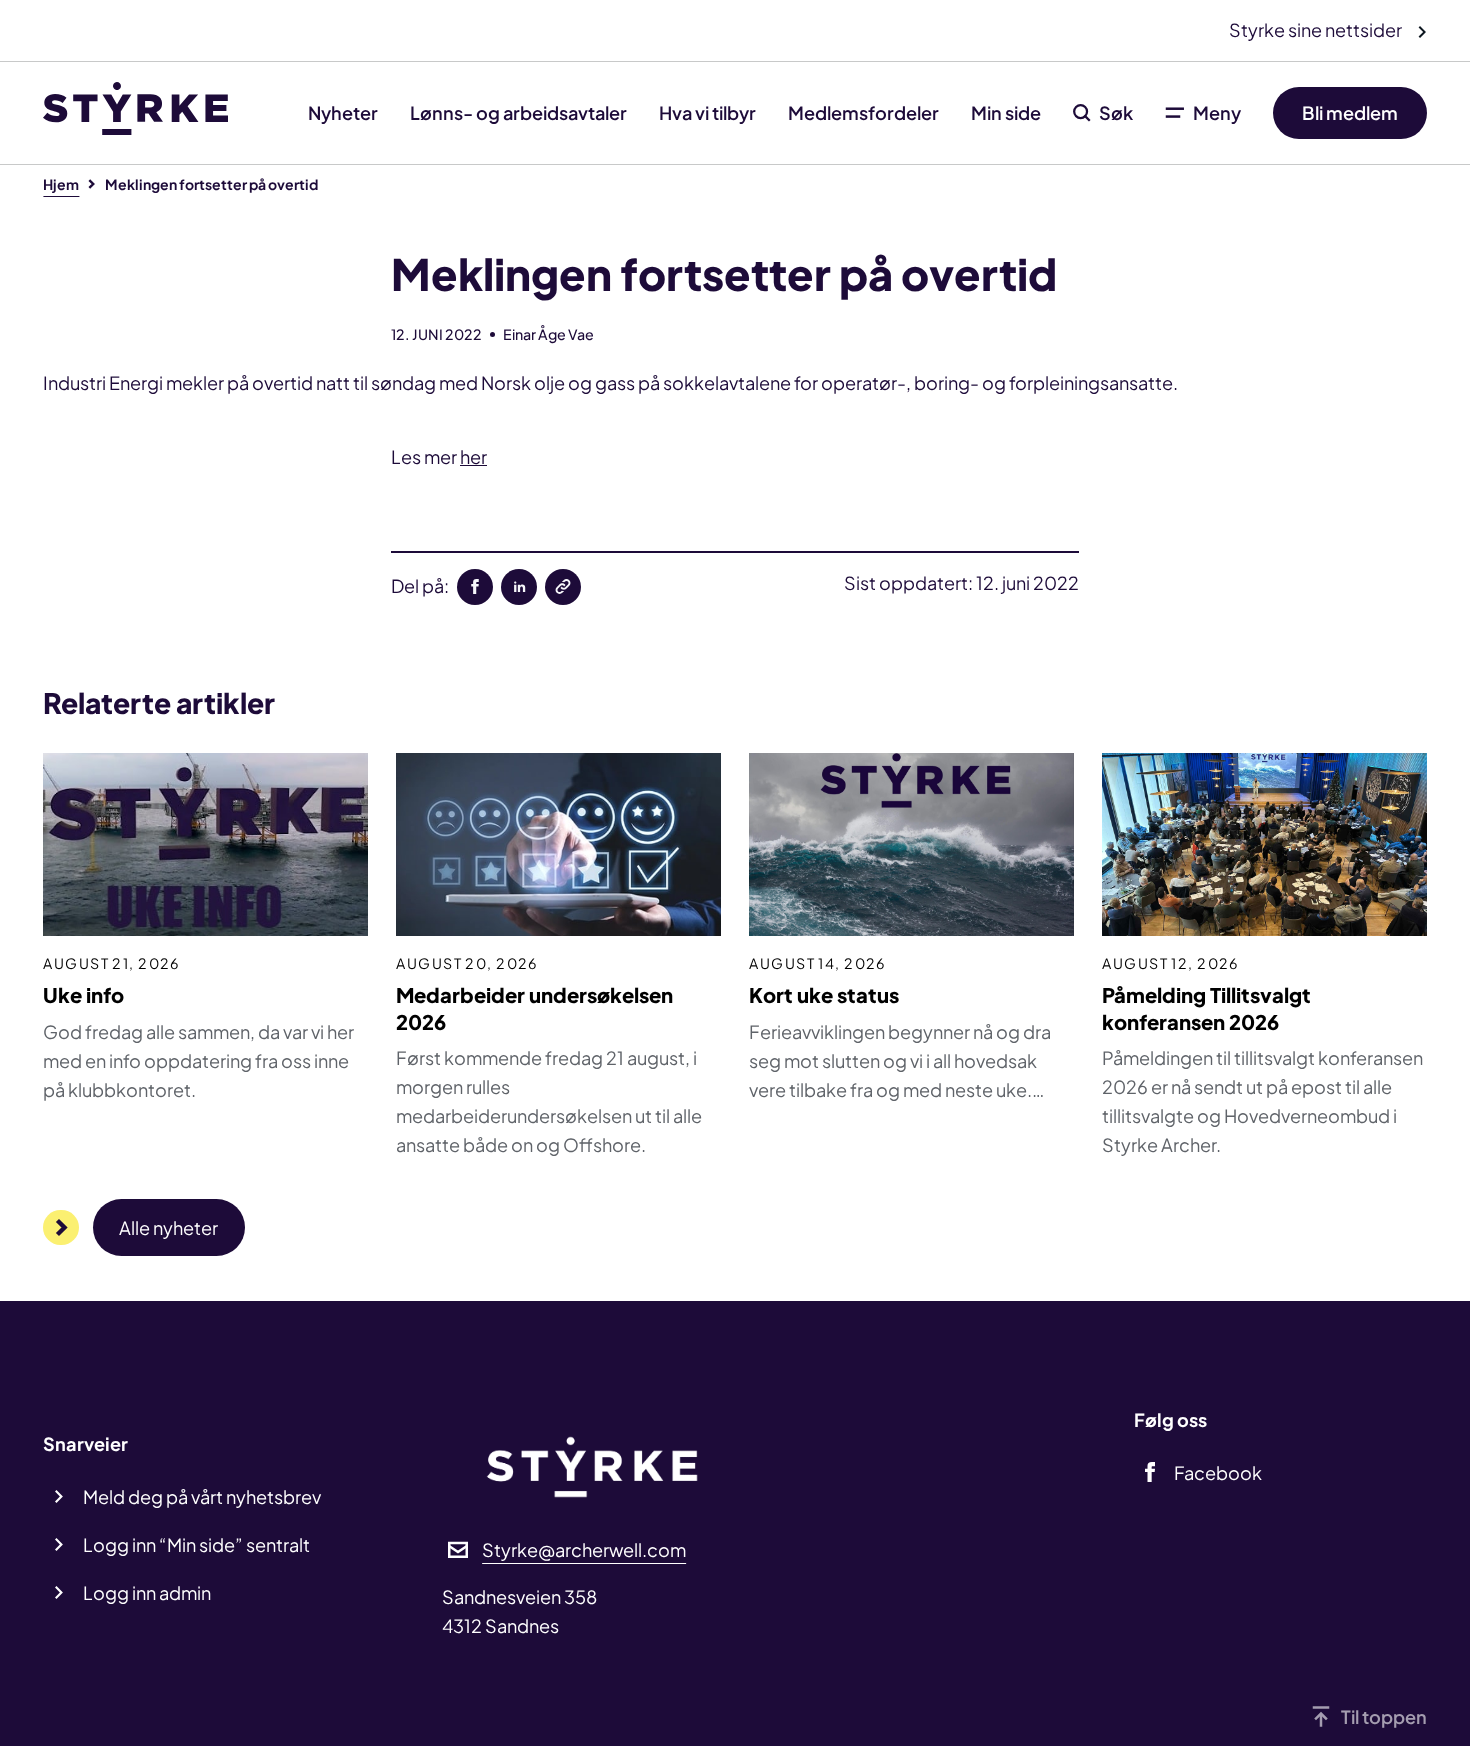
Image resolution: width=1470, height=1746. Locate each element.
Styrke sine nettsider (1317, 29)
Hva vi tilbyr (707, 112)
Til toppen (1384, 1716)
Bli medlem (1350, 112)
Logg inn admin (147, 1592)
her (473, 456)
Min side (1006, 112)
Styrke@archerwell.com (584, 1549)
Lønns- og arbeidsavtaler (518, 112)
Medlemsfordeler (863, 112)
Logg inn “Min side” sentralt (196, 1544)
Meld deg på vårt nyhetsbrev (202, 1496)
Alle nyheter (168, 1227)
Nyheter (343, 112)
